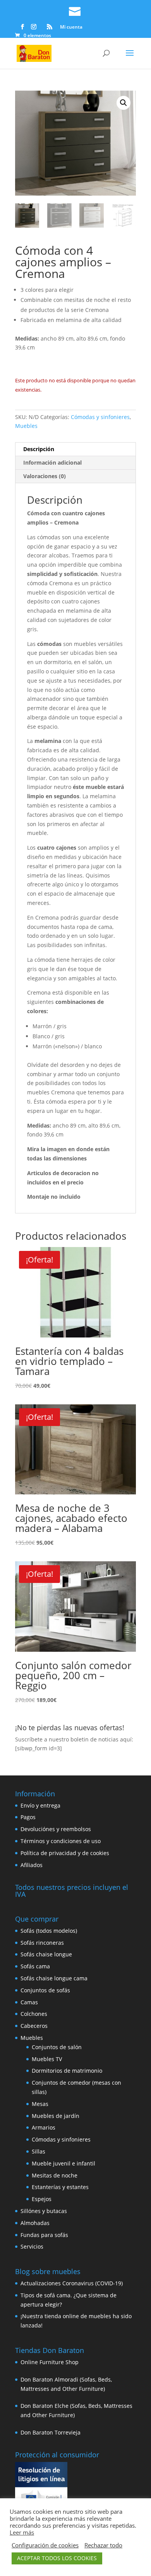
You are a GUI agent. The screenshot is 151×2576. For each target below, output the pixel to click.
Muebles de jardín (56, 2116)
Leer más (22, 2532)
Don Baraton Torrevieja (51, 2432)
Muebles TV (47, 2059)
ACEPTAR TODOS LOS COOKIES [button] (57, 2558)
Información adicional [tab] (52, 463)
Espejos (42, 2199)
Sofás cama (35, 1966)
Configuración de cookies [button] (45, 2545)
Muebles (26, 426)
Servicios (32, 2246)
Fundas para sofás (44, 2235)
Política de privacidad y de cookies (65, 1853)
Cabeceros (34, 2026)
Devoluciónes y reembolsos (56, 1829)
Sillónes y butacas (44, 2211)
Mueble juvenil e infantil (63, 2163)
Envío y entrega (40, 1805)
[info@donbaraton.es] (75, 10)
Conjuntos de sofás (45, 1990)
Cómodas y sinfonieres (100, 417)
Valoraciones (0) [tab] (45, 476)
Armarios (44, 2127)
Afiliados (32, 1865)
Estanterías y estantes (60, 2187)
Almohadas (35, 2223)
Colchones (34, 2014)
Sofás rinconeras (42, 1943)
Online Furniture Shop (50, 2362)
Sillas (39, 2151)
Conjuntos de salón (57, 2047)
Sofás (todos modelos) (49, 1931)
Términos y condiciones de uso (61, 1841)
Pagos (28, 1817)
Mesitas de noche (55, 2175)
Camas (29, 2002)
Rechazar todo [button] (103, 2545)
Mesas (40, 2104)
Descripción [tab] (39, 449)
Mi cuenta (71, 27)
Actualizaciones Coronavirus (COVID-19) (72, 2283)
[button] (124, 103)
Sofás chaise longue (46, 1954)
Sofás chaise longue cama (54, 1978)
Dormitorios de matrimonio (67, 2071)
